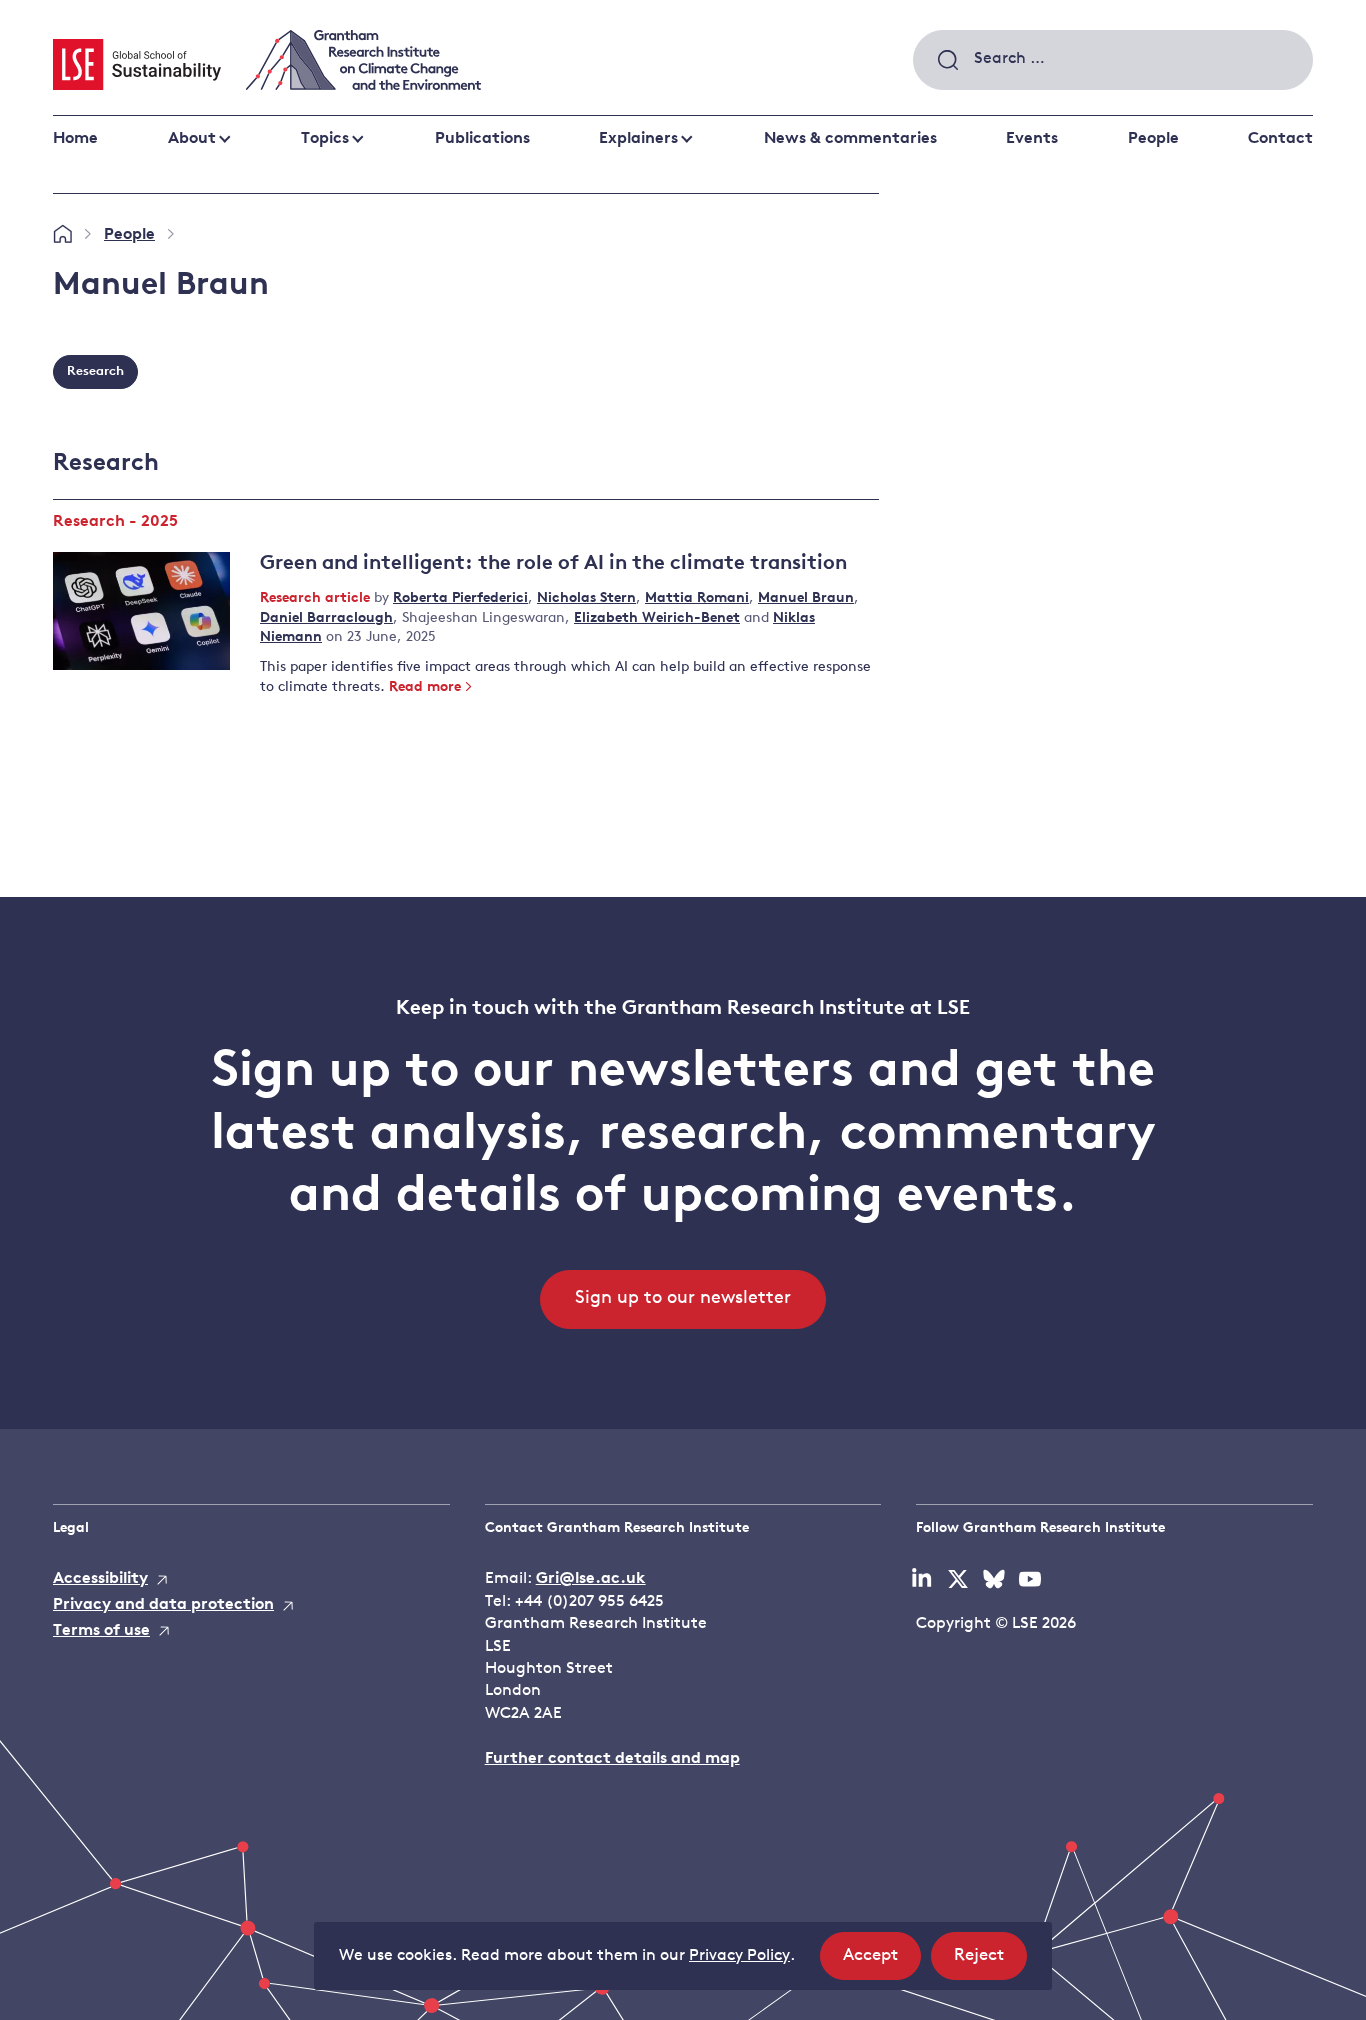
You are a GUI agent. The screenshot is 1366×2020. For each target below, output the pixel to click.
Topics (325, 139)
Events (1032, 139)
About (192, 139)
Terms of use (101, 1631)
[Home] (62, 235)
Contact (1280, 139)
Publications (482, 139)
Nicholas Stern (586, 598)
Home (75, 139)
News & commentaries (850, 139)
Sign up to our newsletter (683, 1299)
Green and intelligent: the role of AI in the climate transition (553, 564)
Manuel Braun (806, 598)
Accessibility (100, 1579)
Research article (317, 598)
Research (95, 371)
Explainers (638, 139)
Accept (882, 1963)
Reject (990, 1963)
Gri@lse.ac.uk (591, 1579)
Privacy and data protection (163, 1605)
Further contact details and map (612, 1759)
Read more (425, 687)
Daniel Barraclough (326, 618)
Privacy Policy (739, 1956)
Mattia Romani (697, 598)
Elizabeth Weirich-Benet (657, 618)
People (1153, 139)
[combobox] (1113, 60)
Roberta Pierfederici (460, 598)
